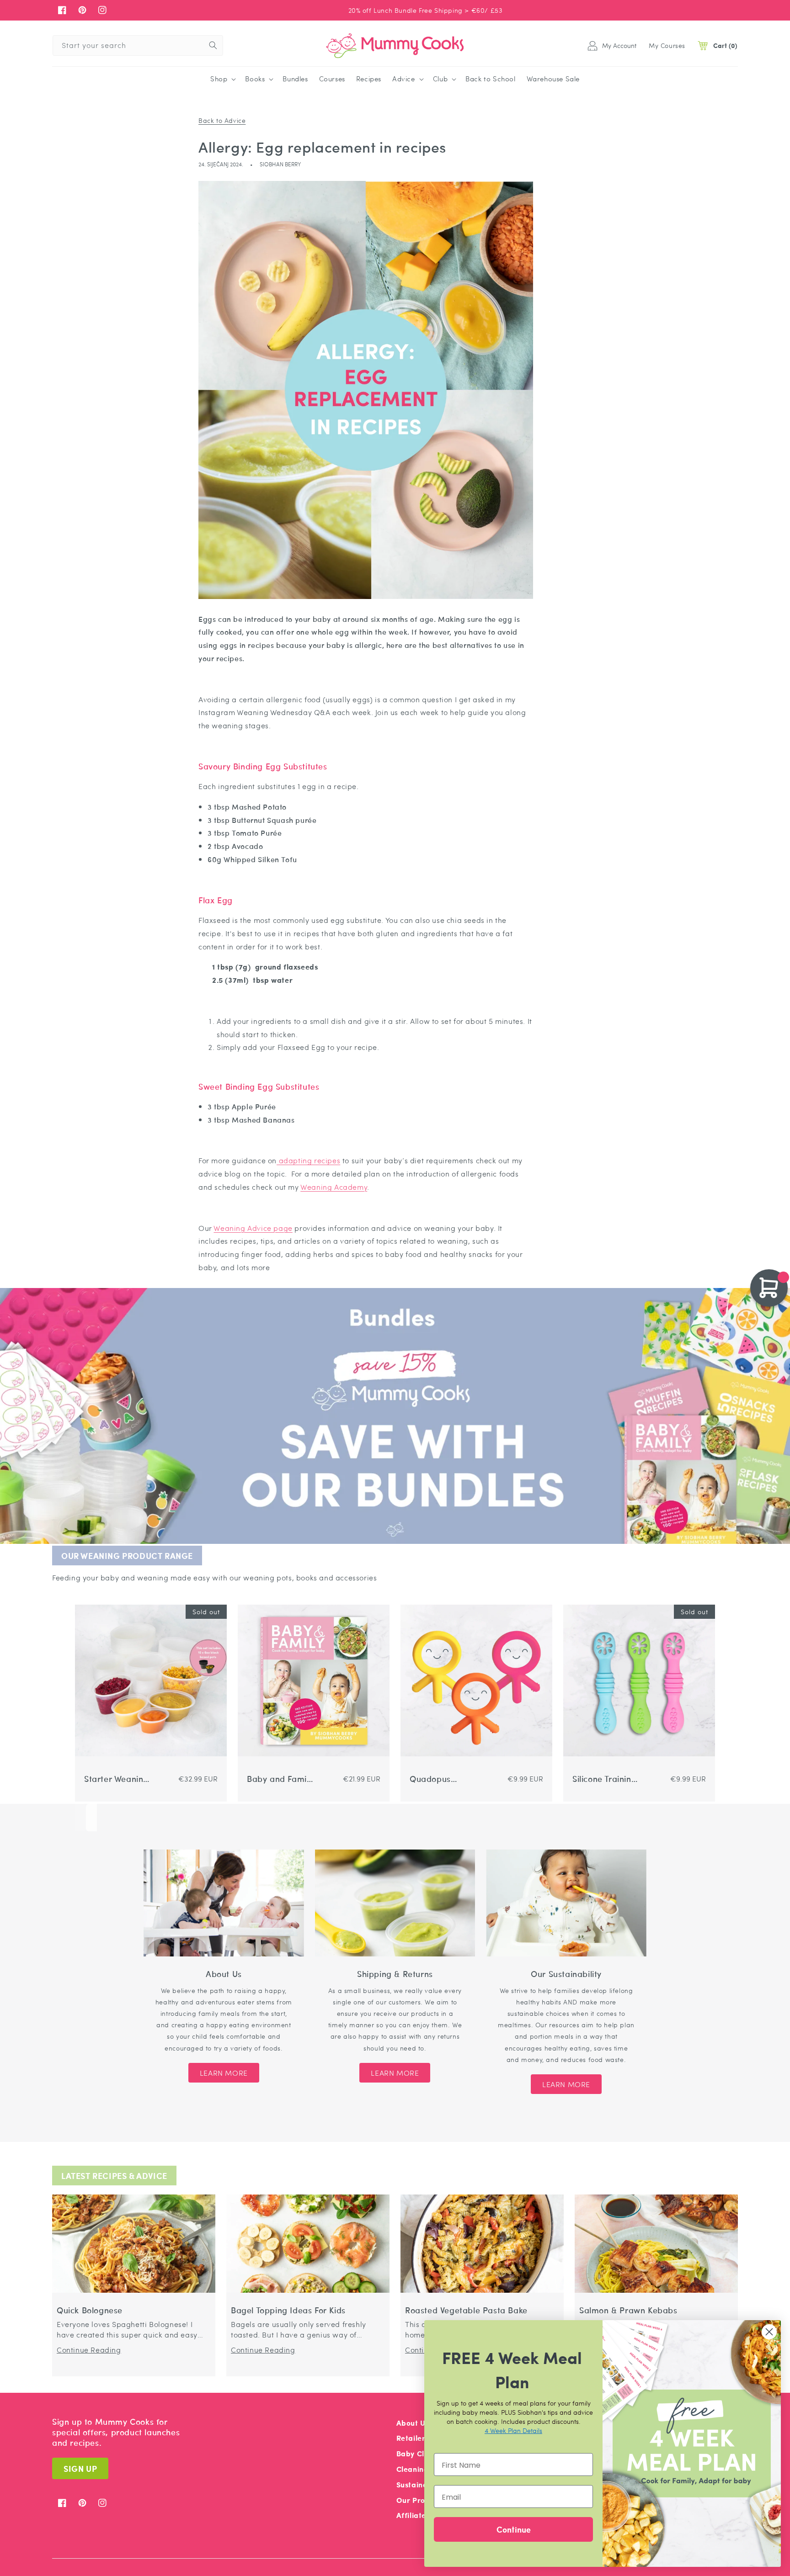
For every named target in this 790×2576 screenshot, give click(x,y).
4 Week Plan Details (513, 2430)
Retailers (413, 2438)
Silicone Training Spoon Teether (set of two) (604, 1779)
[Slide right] (91, 1818)
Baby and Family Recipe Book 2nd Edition (280, 1779)
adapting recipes (308, 1160)
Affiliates (413, 2515)
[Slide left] (80, 1818)
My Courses (667, 45)
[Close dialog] (769, 2332)
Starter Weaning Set (116, 1779)
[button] (222, 79)
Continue (514, 2529)
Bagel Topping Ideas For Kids (288, 2310)
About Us (413, 2423)
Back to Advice (222, 120)
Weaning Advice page (253, 1228)
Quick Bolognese (90, 2310)
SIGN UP (80, 2468)
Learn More (224, 2073)
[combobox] (138, 45)
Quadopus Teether (430, 1779)
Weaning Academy (334, 1187)
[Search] (213, 45)
